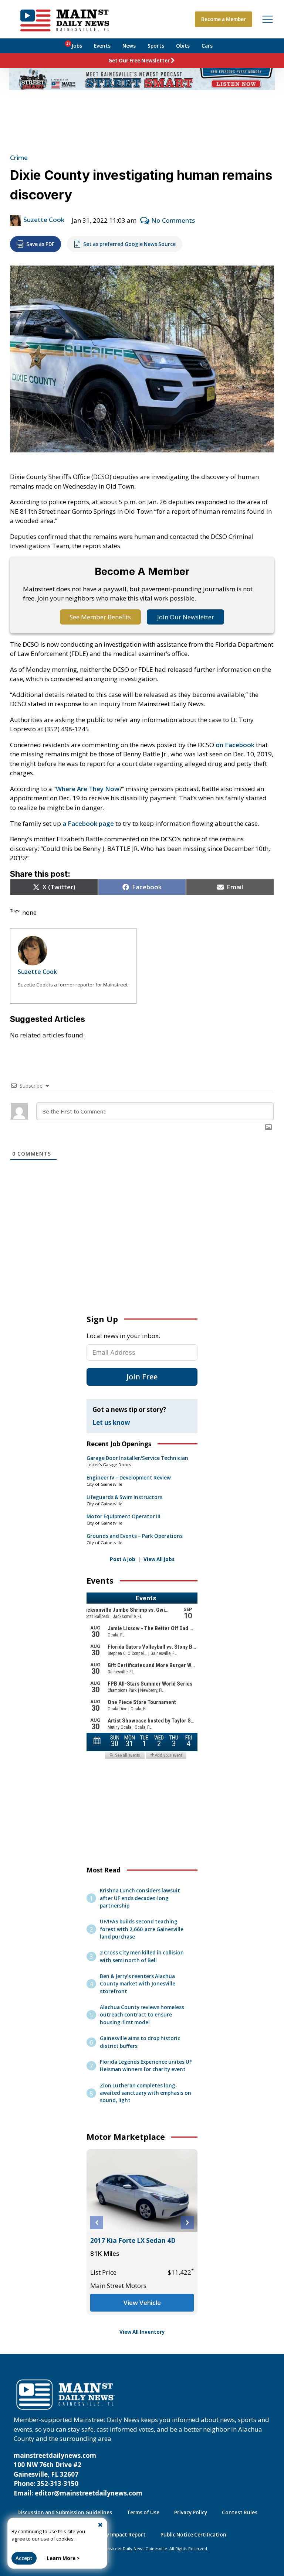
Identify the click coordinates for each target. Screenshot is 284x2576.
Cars (207, 46)
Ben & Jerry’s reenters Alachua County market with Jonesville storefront (138, 1984)
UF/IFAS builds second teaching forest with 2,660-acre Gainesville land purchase (142, 1929)
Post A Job (123, 1559)
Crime (19, 158)
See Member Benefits (100, 617)
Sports (156, 46)
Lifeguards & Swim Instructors (124, 1497)
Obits (183, 46)
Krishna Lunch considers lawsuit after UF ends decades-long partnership (140, 1898)
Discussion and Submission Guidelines (65, 2512)
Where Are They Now (88, 789)
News (129, 46)
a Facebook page (88, 823)
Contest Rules (240, 2512)
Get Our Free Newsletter (139, 61)
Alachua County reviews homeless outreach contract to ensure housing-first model (142, 2015)
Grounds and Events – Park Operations (135, 1536)
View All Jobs (159, 1559)
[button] (97, 2223)
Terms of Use (143, 2512)
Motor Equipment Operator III (124, 1516)
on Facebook (235, 745)
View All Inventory (142, 2332)
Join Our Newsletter (186, 617)
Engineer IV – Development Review (129, 1478)
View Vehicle (142, 2303)
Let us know (111, 1422)
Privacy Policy (191, 2512)
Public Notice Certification (193, 2535)
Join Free (142, 1377)
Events (102, 46)
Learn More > (63, 2558)
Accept (24, 2558)
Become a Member (224, 19)
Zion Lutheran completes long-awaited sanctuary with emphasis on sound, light (146, 2093)
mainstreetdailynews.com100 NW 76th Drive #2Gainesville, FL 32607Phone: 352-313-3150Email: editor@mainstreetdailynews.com (78, 2474)
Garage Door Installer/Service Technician (137, 1458)
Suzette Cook (44, 220)
